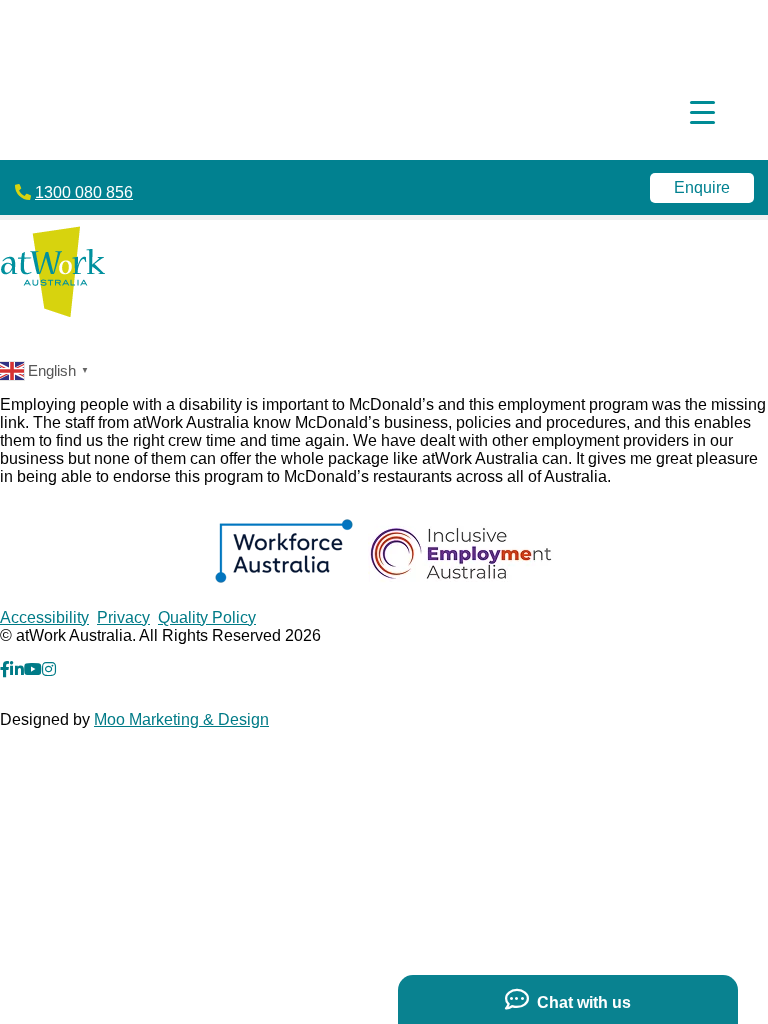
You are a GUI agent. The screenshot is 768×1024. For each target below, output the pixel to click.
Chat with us (580, 1002)
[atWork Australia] (52, 311)
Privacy (123, 617)
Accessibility (44, 617)
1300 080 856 (84, 192)
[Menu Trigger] (702, 112)
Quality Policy (207, 617)
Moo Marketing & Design (181, 719)
